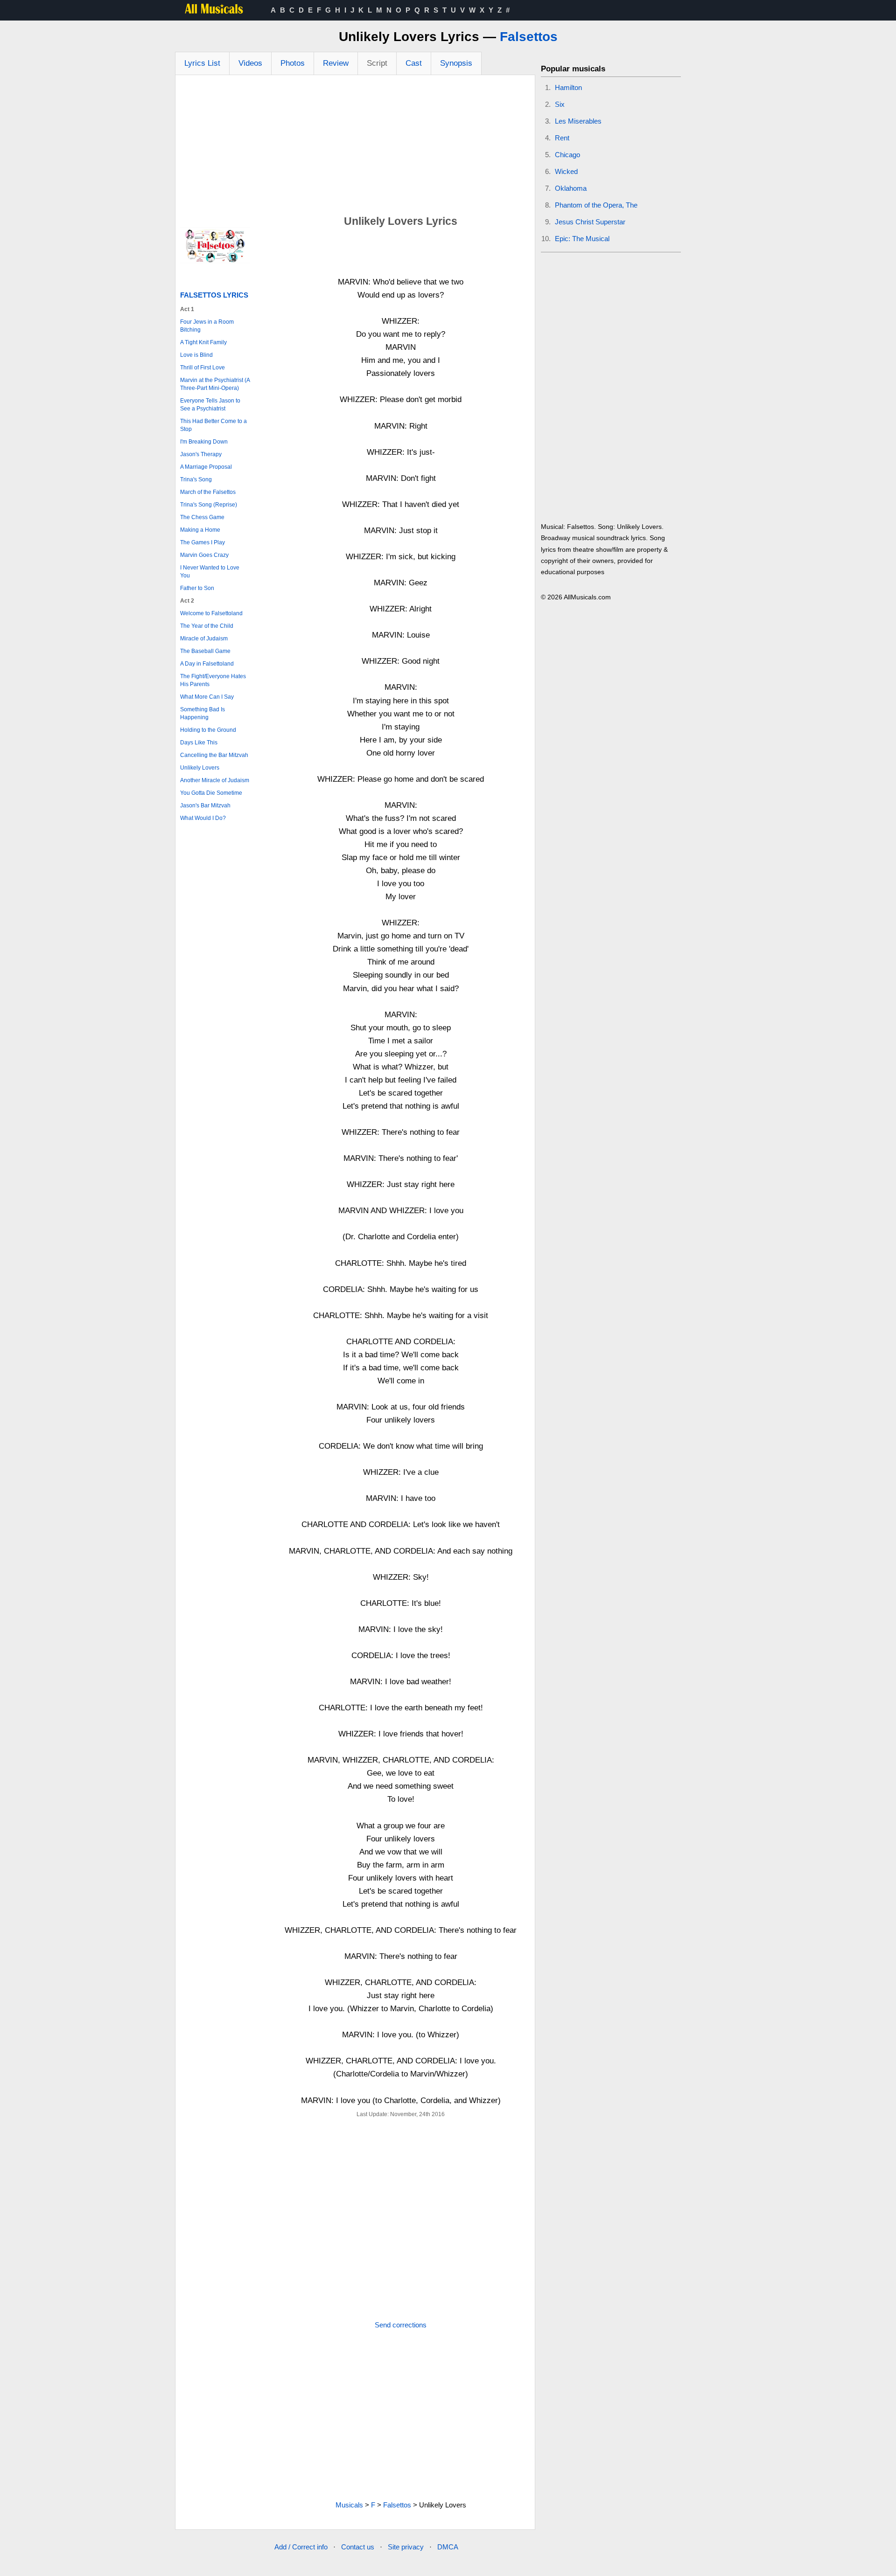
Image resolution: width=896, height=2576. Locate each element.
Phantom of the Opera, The (596, 205)
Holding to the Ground (208, 730)
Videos (250, 63)
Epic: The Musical (582, 239)
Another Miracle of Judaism (215, 780)
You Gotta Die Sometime (211, 793)
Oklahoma (571, 188)
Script (377, 63)
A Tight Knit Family (203, 342)
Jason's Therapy (201, 454)
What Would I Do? (203, 818)
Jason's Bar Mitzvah (205, 805)
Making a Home (200, 530)
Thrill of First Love (203, 368)
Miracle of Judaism (204, 639)
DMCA (448, 2547)
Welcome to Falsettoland (211, 613)
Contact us (358, 2547)
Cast (414, 63)
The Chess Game (202, 517)
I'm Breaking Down (204, 442)
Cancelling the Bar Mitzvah (214, 755)
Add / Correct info (301, 2547)
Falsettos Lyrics (214, 295)
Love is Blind (196, 355)
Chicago (567, 155)
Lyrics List (202, 63)
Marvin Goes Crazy (204, 555)
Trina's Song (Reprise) (209, 505)
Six (560, 104)
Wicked (566, 171)
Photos (293, 63)
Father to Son (197, 588)
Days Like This (199, 743)
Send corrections (401, 2325)
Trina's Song (196, 479)
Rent (562, 138)
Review (336, 63)
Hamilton (568, 87)
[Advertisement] (355, 145)
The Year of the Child (207, 626)
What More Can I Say (207, 697)
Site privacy (406, 2547)
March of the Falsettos (208, 492)
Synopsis (456, 63)
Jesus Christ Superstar (590, 222)
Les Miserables (578, 121)
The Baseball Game (205, 651)
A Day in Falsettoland (207, 664)
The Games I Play (203, 542)
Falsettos (529, 37)
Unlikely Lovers (200, 768)
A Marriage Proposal (206, 467)
